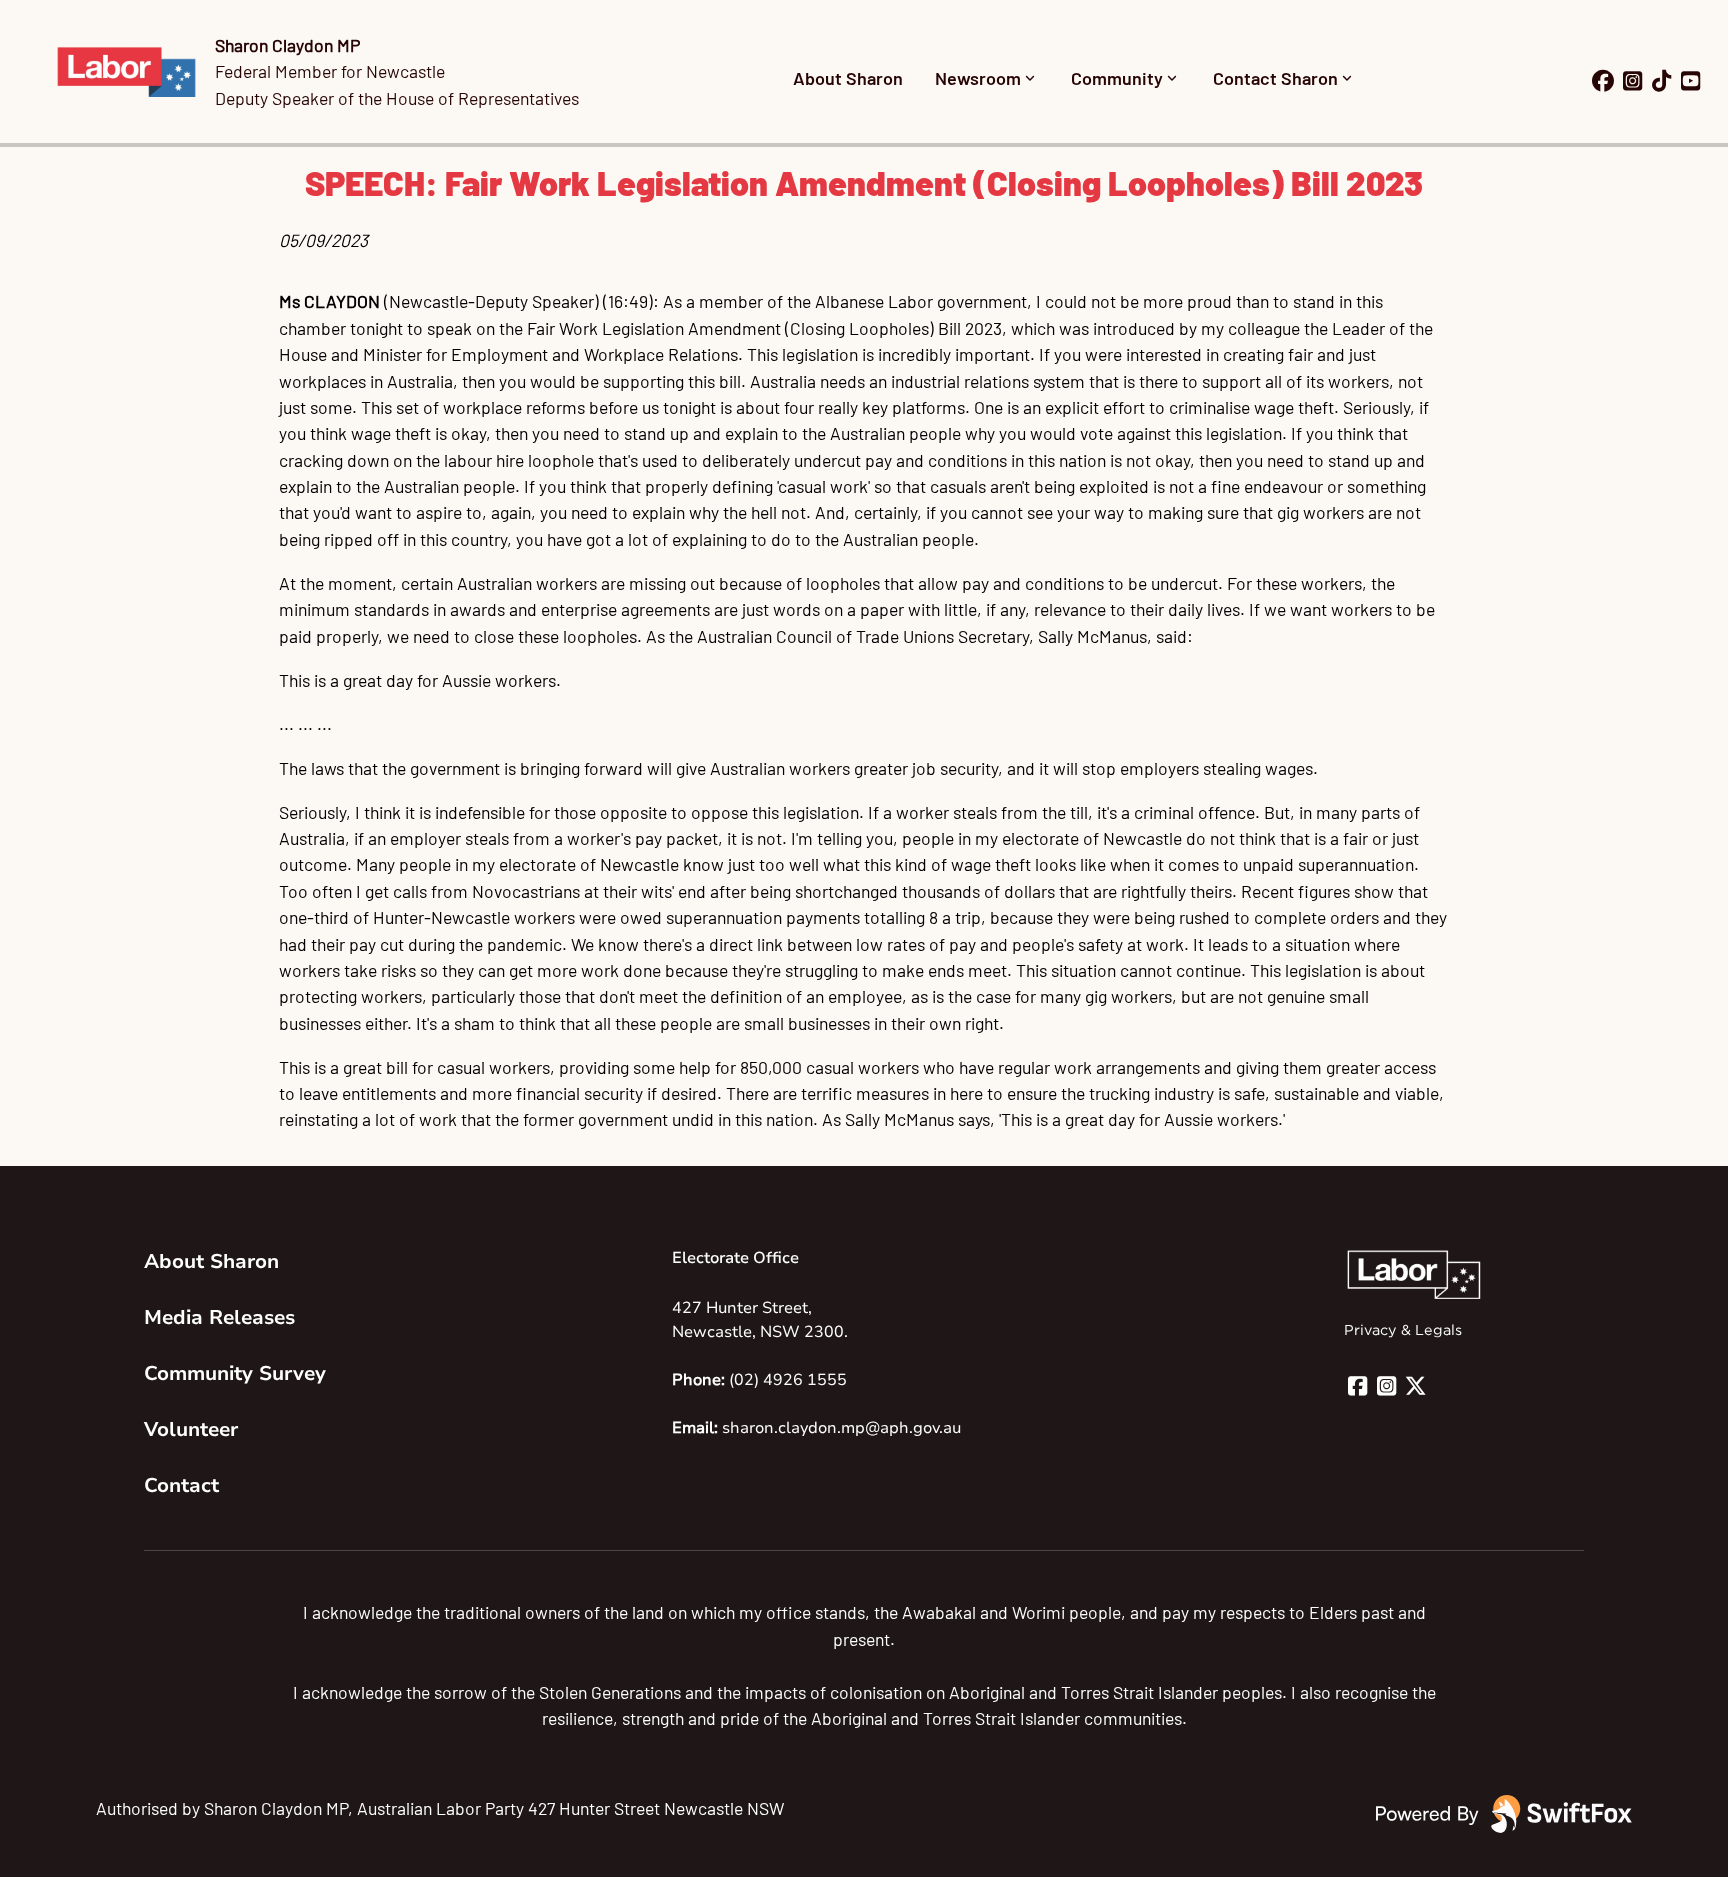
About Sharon (848, 78)
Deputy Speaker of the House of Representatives (397, 98)
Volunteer (191, 1429)
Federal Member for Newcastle (330, 71)
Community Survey (235, 1373)
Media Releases (219, 1317)
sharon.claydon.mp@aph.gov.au (841, 1428)
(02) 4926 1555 (788, 1380)
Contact (181, 1485)
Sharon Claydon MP (287, 45)
